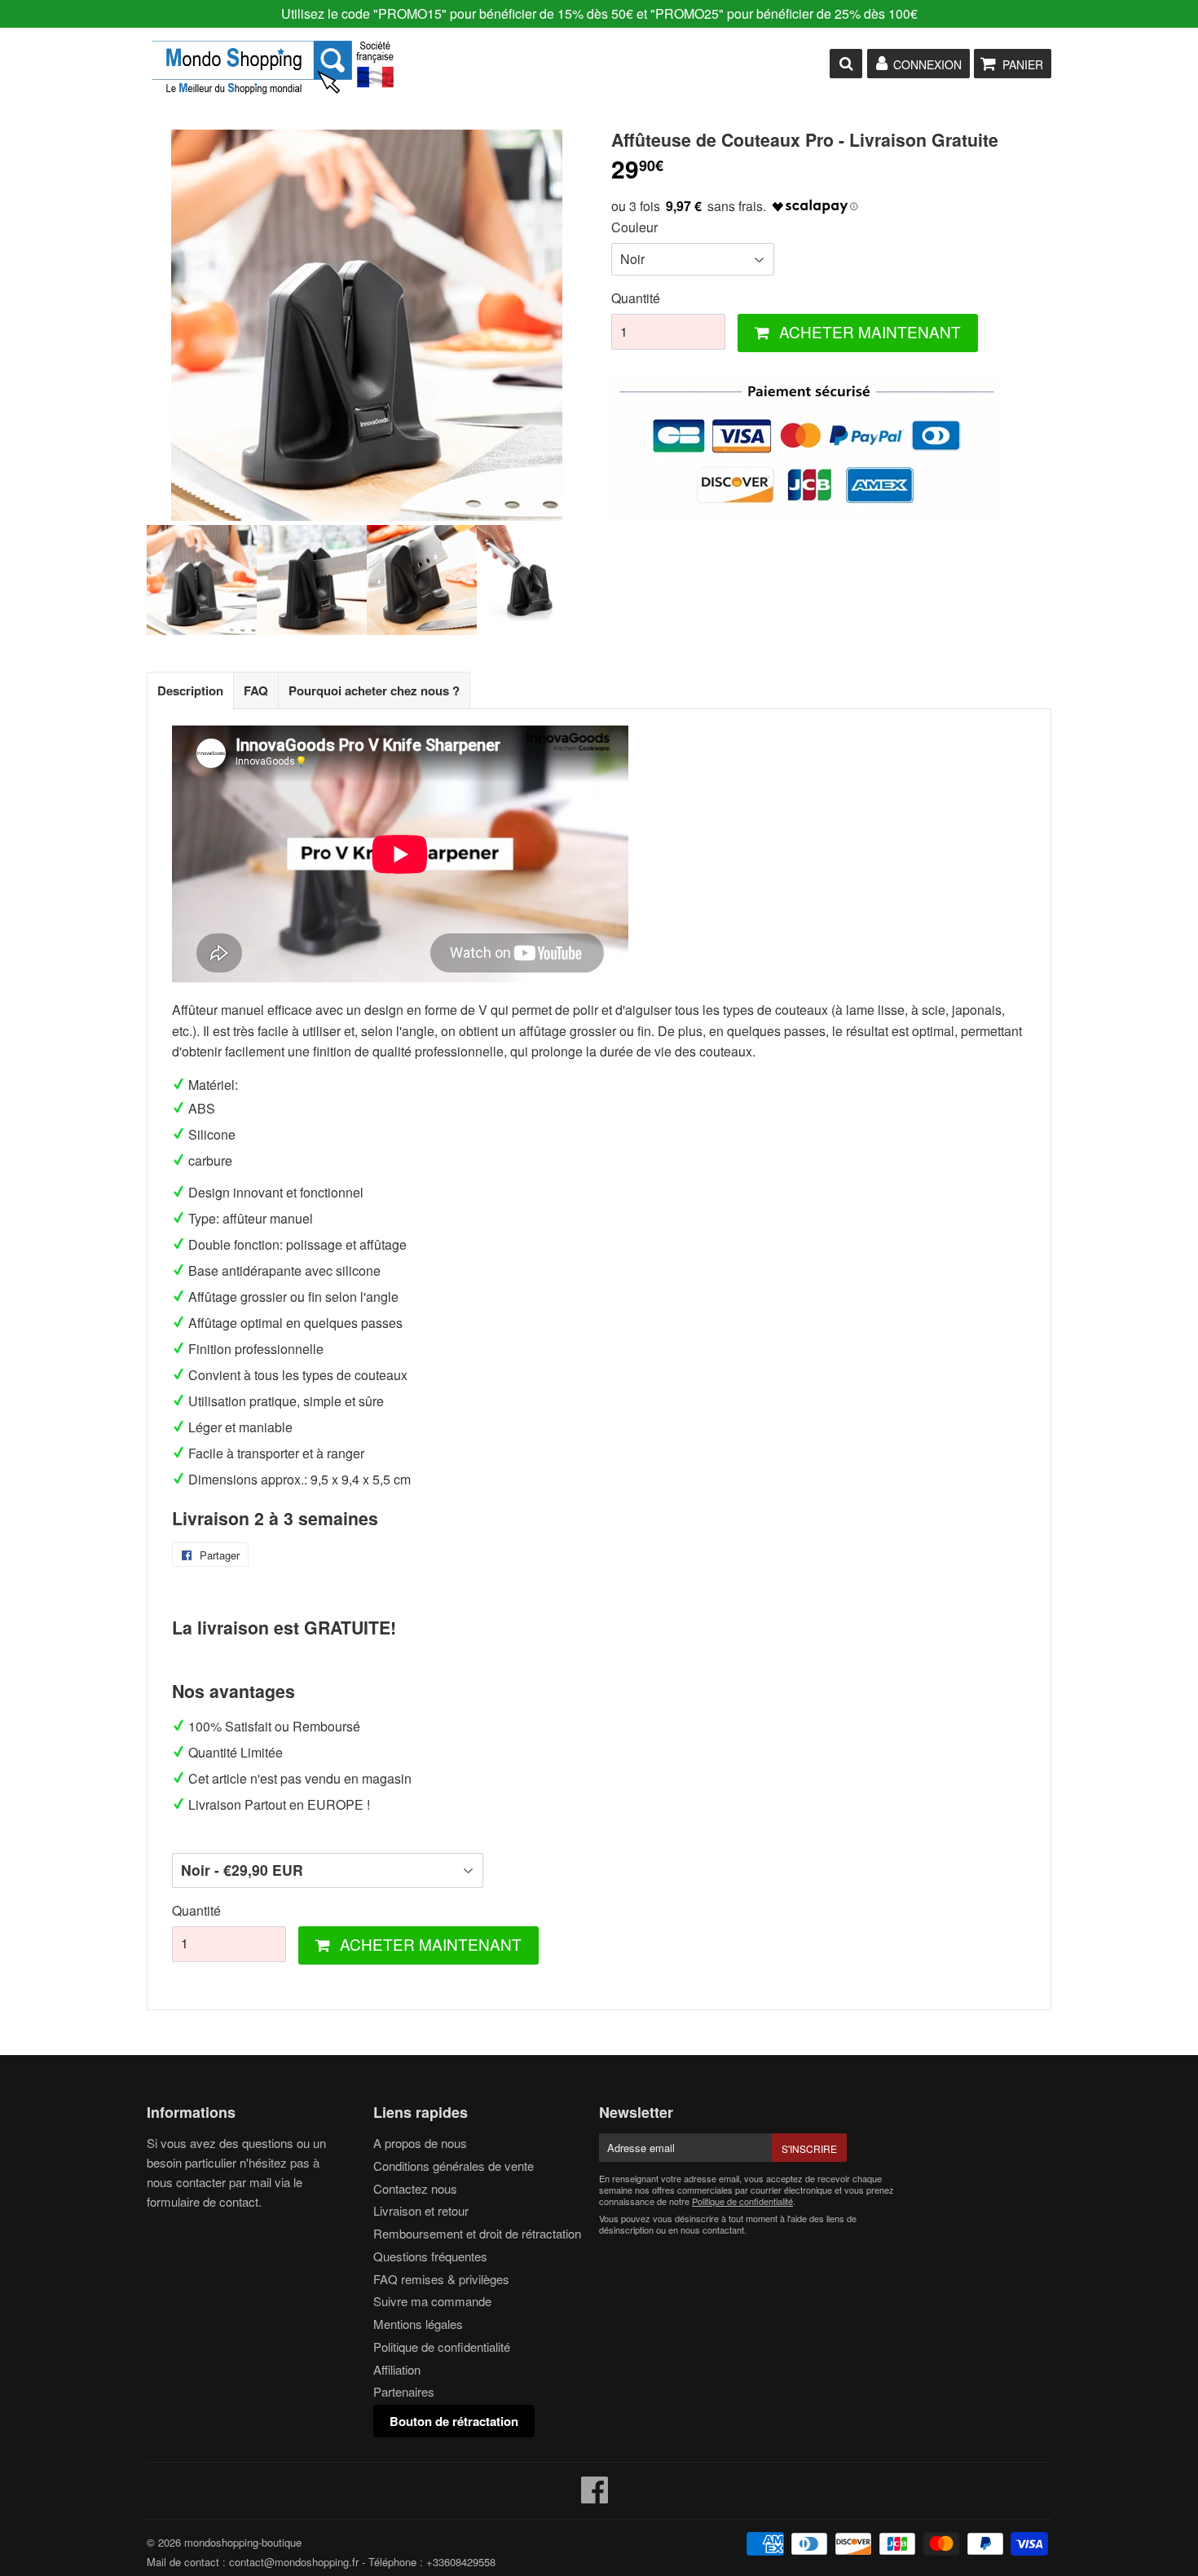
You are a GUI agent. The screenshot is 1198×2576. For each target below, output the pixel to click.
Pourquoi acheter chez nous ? (374, 690)
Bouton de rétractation (454, 2421)
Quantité (636, 298)
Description (190, 690)
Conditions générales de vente (454, 2166)
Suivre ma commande (432, 2301)
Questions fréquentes (430, 2256)
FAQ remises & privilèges (441, 2279)
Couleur (634, 227)
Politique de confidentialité (442, 2347)
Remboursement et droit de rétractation (477, 2233)
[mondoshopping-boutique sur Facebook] (595, 2497)
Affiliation (397, 2369)
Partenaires (404, 2391)
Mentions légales (418, 2324)
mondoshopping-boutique (243, 2542)
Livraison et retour (421, 2210)
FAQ (256, 690)
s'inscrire (809, 2148)
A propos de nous (420, 2143)
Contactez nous (415, 2188)
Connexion (927, 64)
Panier (1023, 64)
